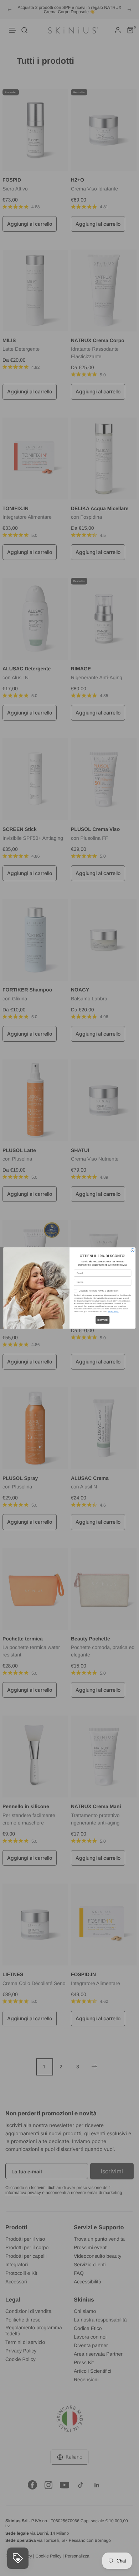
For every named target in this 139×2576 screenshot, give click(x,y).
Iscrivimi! (102, 1320)
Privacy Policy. (114, 1312)
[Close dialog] (133, 1250)
